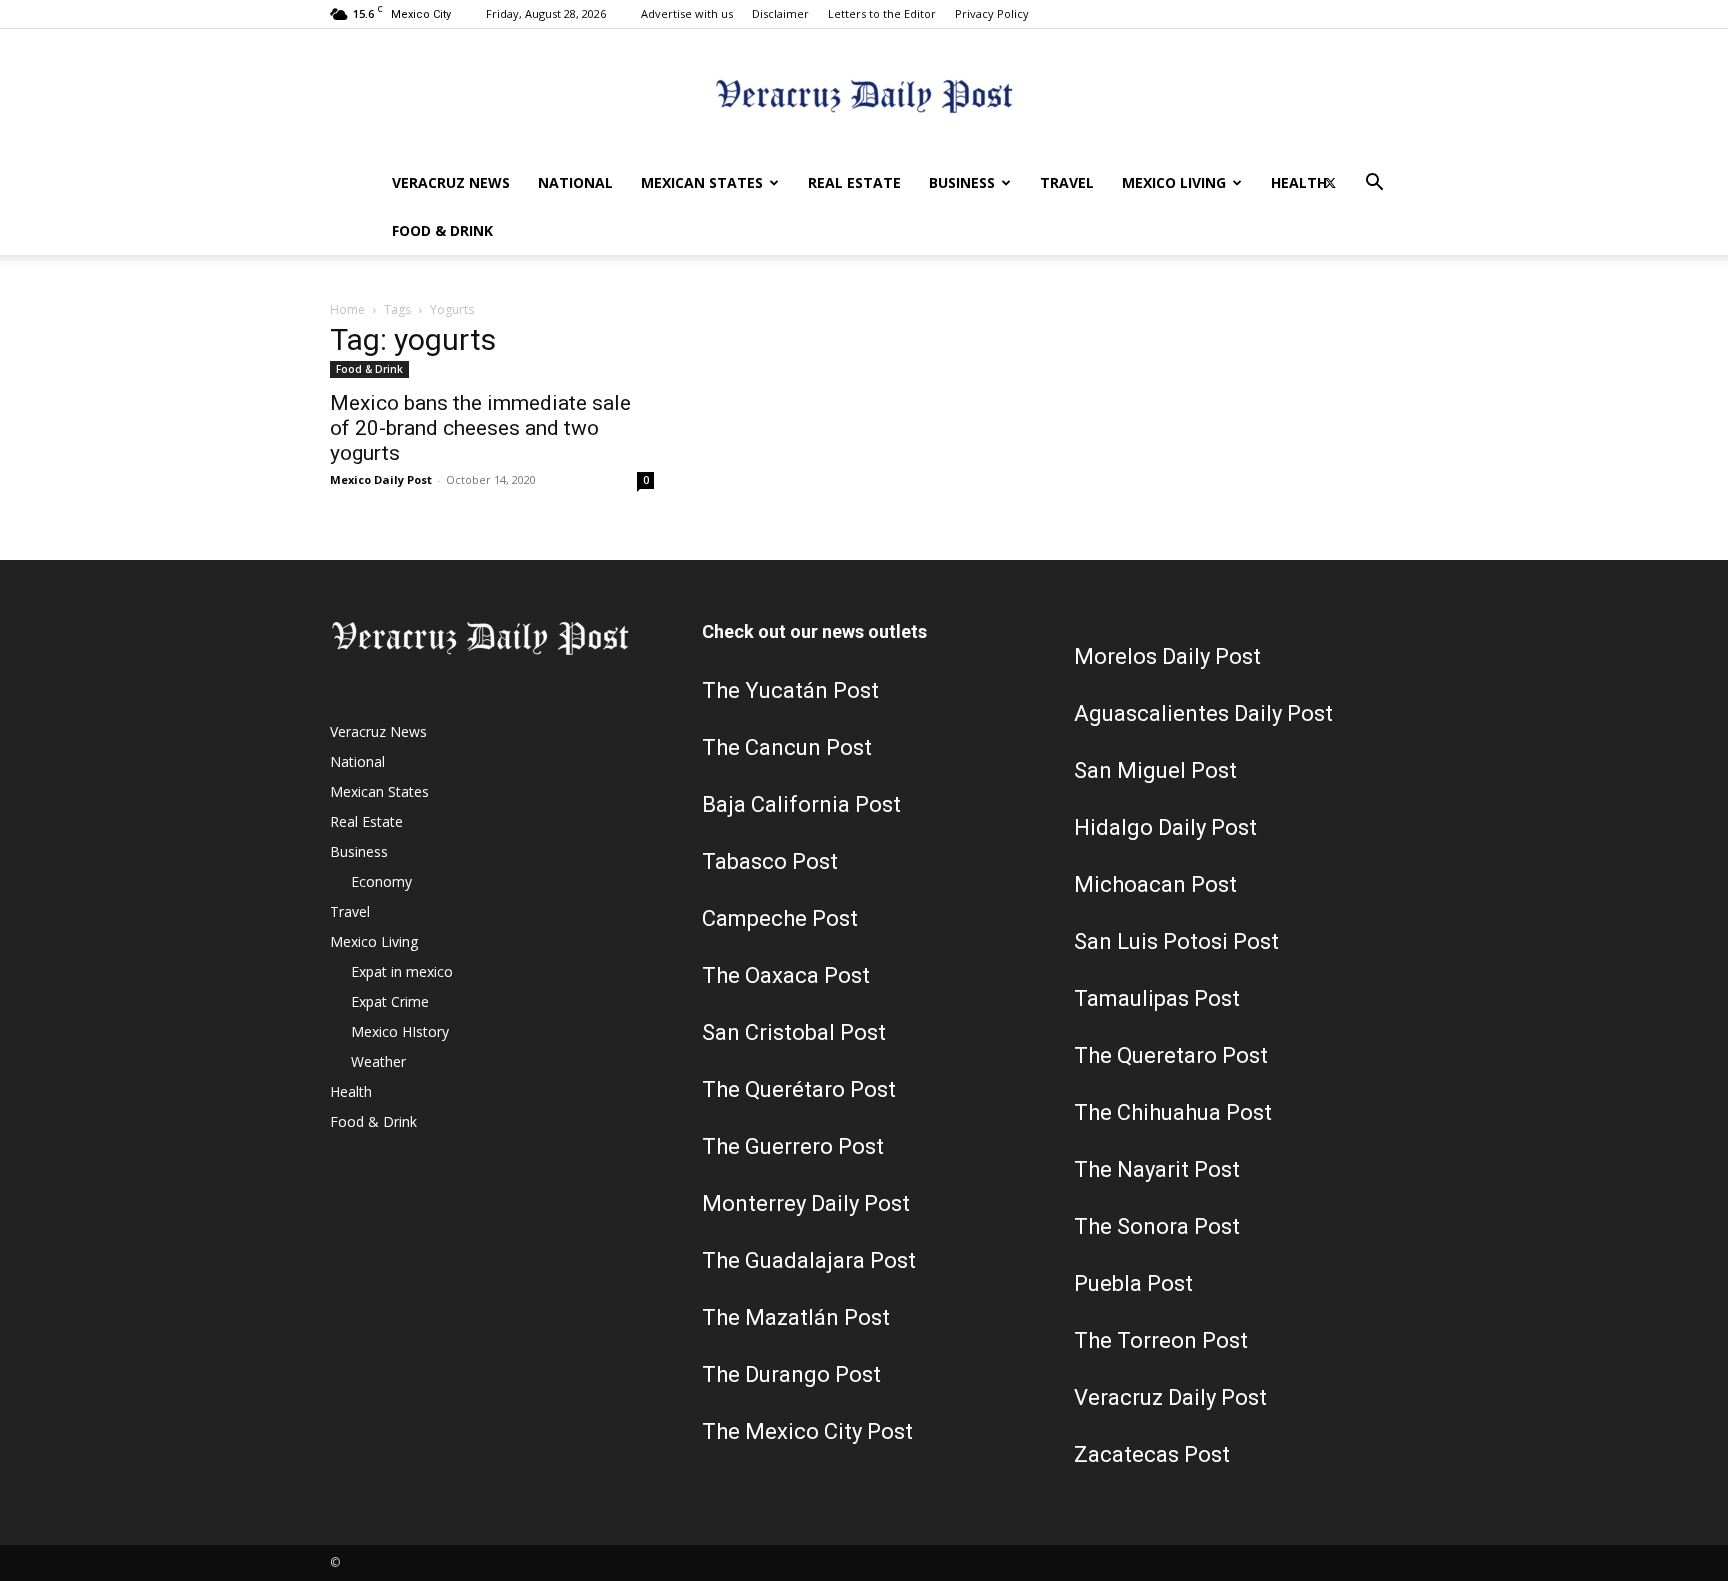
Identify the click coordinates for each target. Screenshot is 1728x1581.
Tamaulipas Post (1157, 998)
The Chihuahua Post (1173, 1112)
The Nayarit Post (1157, 1169)
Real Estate (854, 182)
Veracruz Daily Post (1170, 1397)
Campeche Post (780, 918)
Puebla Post (1133, 1283)
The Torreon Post (1161, 1340)
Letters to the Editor (882, 13)
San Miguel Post (1155, 770)
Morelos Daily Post (1167, 656)
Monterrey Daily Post (806, 1203)
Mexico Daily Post (381, 479)
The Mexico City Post (807, 1431)
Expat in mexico (402, 971)
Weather (378, 1061)
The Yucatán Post (790, 690)
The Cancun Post (787, 747)
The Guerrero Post (793, 1146)
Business (962, 182)
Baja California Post (801, 804)
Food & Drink (442, 230)
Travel (1067, 182)
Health (1299, 182)
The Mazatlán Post (796, 1317)
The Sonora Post (1157, 1226)
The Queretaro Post (1171, 1055)
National (575, 182)
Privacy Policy (992, 13)
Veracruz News (451, 182)
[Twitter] (1330, 183)
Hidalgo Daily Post (1165, 827)
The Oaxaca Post (786, 975)
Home (347, 309)
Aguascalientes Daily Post (1203, 713)
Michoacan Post (1155, 884)
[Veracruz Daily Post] (864, 95)
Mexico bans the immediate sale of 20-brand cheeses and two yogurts (480, 428)
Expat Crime (390, 1001)
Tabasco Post (770, 861)
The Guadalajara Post (809, 1260)
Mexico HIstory (400, 1031)
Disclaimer (780, 13)
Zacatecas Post (1152, 1454)
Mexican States (702, 182)
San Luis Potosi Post (1176, 941)
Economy (381, 881)
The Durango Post (791, 1374)
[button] (1374, 184)
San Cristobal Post (794, 1032)
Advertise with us (687, 13)
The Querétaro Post (799, 1089)
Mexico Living (1174, 182)
